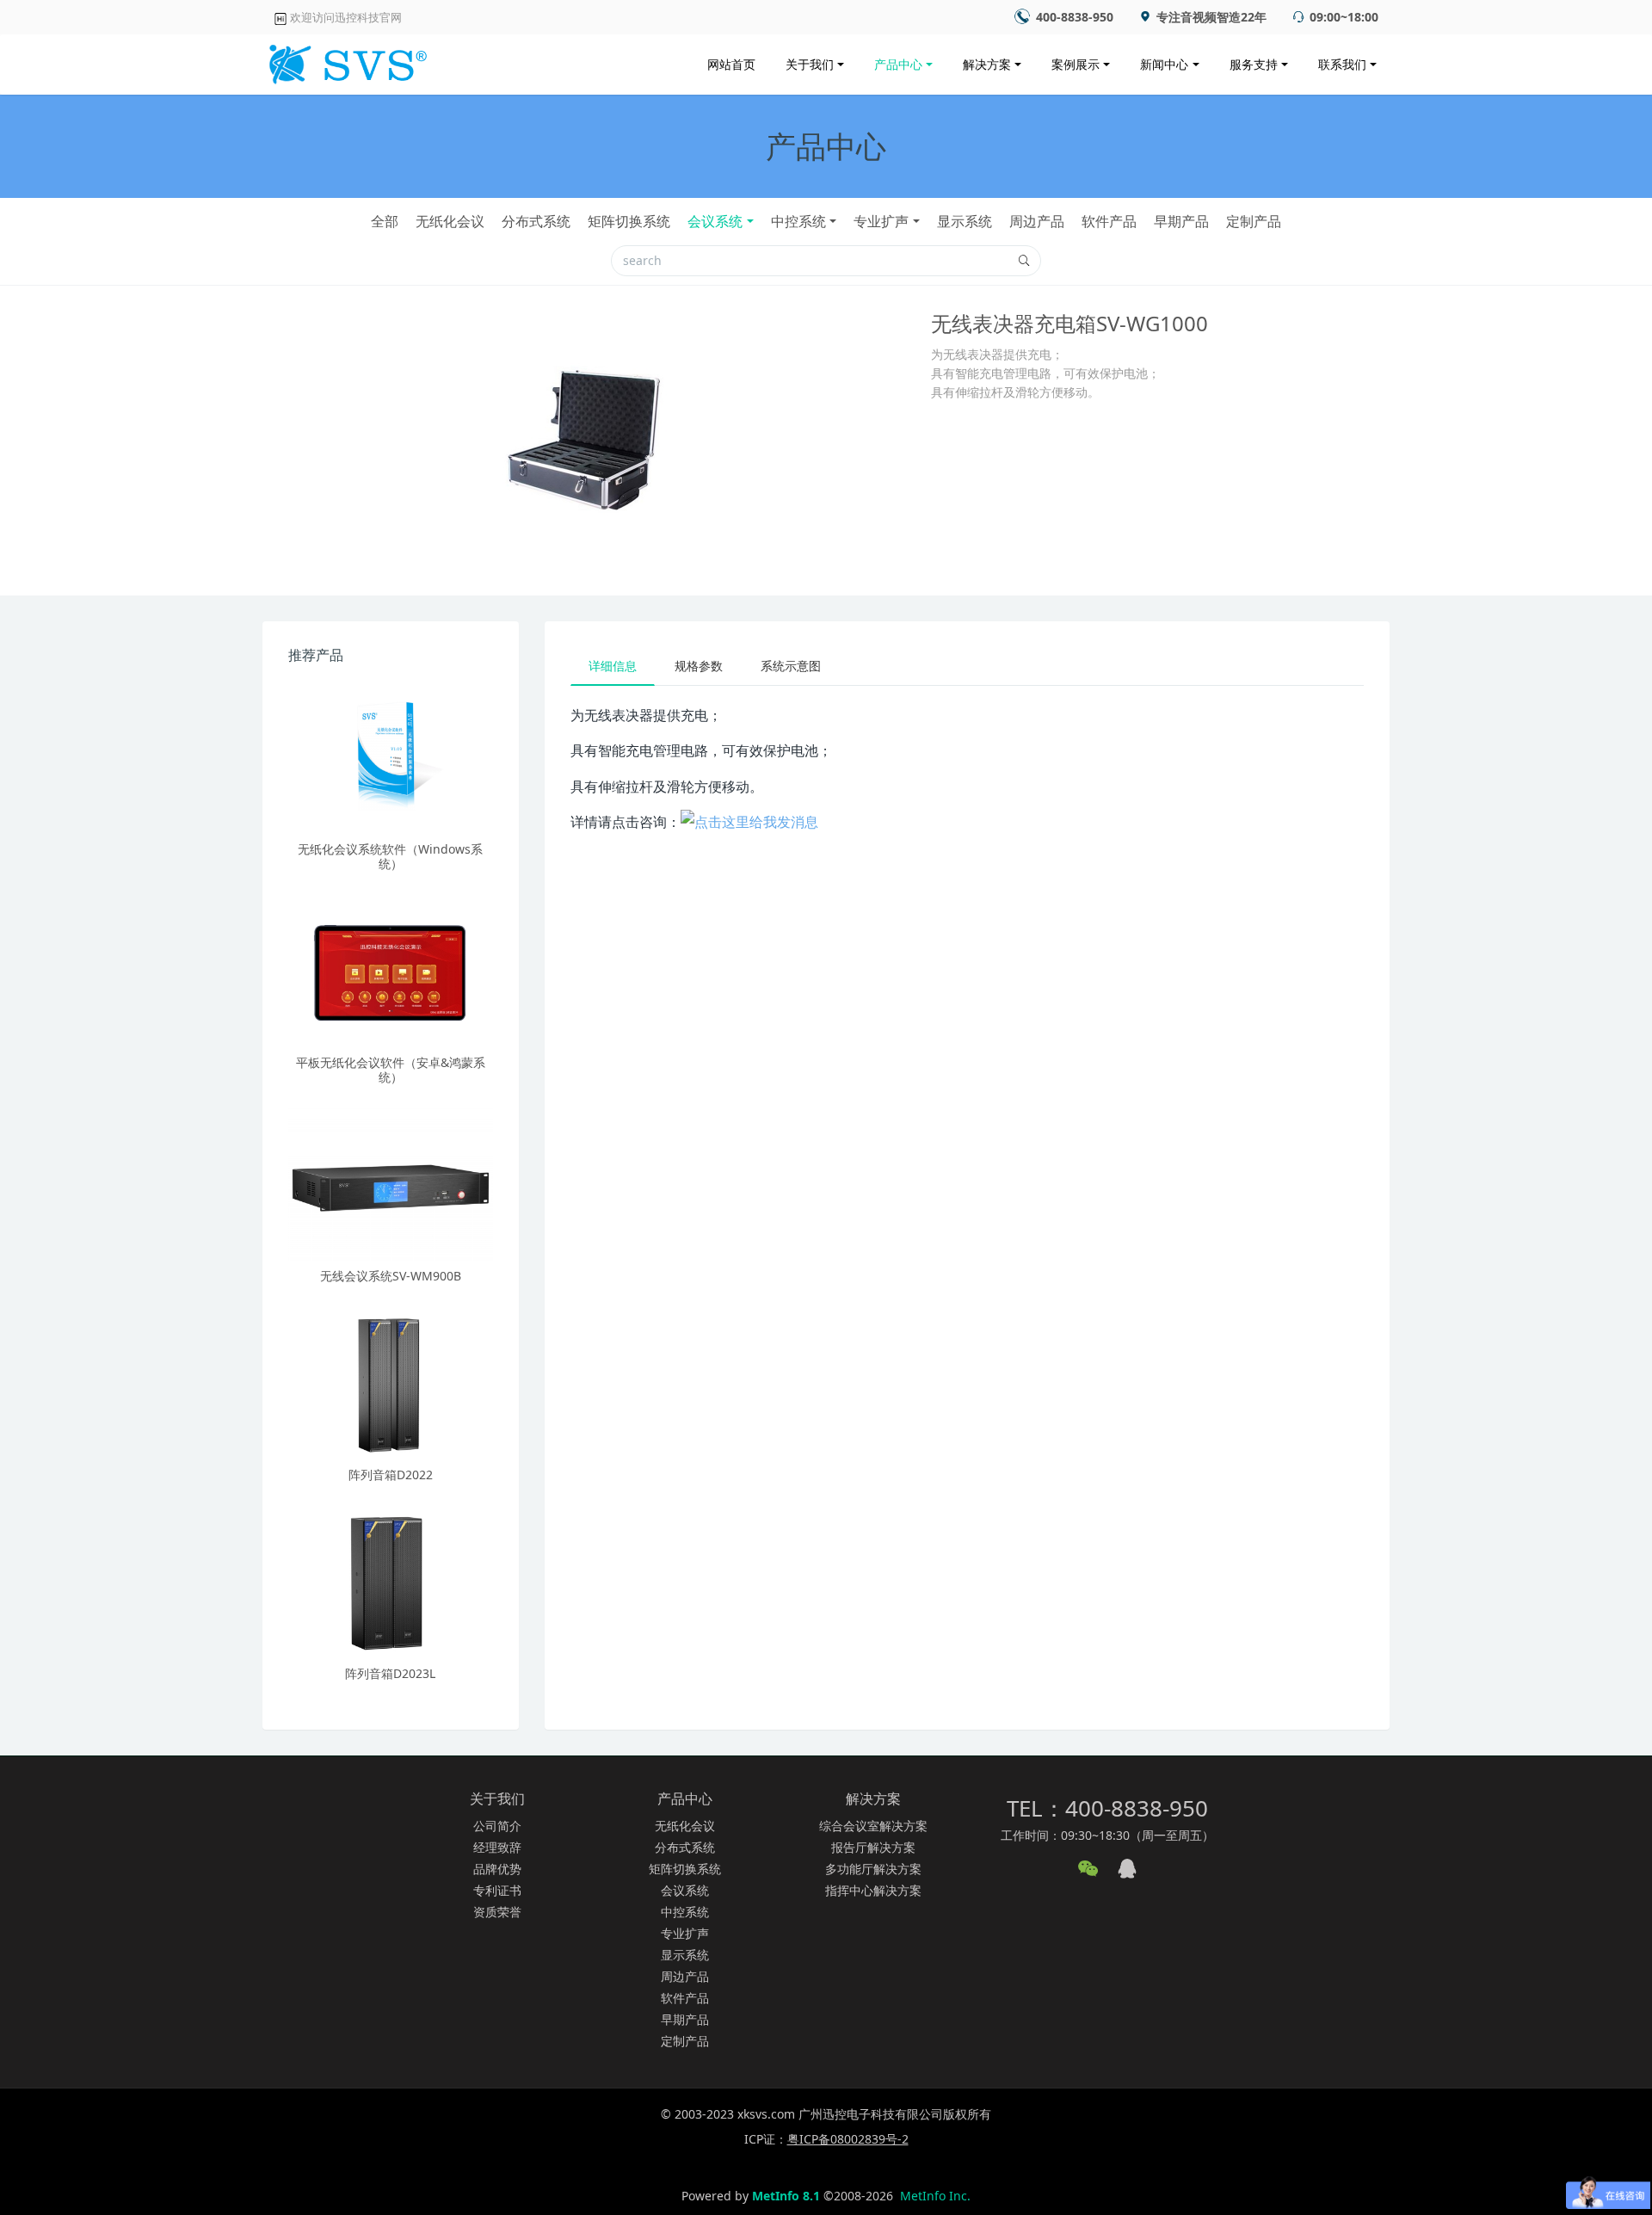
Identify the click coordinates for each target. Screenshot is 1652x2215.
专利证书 (497, 1890)
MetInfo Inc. (935, 2196)
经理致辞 (497, 1847)
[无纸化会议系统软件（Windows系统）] (391, 757)
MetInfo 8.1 (786, 2196)
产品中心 (898, 64)
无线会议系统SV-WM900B (391, 1276)
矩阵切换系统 (629, 221)
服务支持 (1254, 64)
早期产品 (1181, 221)
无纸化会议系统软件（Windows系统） (390, 856)
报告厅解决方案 (873, 1847)
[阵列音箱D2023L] (391, 1582)
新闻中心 (1164, 64)
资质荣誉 (497, 1912)
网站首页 (731, 64)
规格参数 (699, 666)
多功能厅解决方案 (873, 1869)
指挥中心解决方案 (873, 1890)
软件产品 (1109, 221)
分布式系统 (536, 221)
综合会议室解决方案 (873, 1826)
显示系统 (965, 221)
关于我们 (810, 64)
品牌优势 (497, 1869)
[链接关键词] (749, 822)
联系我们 (1342, 64)
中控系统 (798, 221)
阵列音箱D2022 (391, 1475)
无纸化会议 (450, 221)
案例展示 (1076, 64)
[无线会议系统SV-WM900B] (391, 1184)
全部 (385, 221)
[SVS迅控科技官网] (345, 60)
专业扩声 (881, 221)
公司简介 (497, 1826)
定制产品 (1254, 221)
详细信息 (613, 666)
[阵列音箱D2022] (391, 1383)
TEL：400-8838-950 (1107, 1808)
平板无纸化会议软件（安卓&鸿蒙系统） (391, 1070)
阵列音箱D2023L (390, 1673)
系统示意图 (791, 666)
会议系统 (715, 221)
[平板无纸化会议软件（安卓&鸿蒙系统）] (391, 971)
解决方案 (987, 64)
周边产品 (1037, 221)
